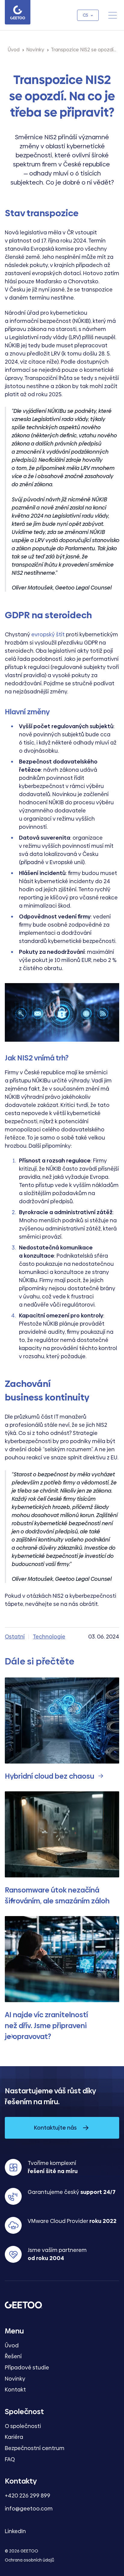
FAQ (10, 2459)
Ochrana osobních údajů (29, 2560)
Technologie (49, 1637)
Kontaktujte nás (55, 2128)
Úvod (12, 2345)
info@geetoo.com (29, 2508)
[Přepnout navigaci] (113, 15)
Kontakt (15, 2389)
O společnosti (23, 2426)
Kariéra (14, 2437)
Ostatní (15, 1637)
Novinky (15, 2379)
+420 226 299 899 (28, 2496)
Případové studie (27, 2367)
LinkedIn (15, 2531)
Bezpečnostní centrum (35, 2448)
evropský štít (48, 634)
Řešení (13, 2356)
